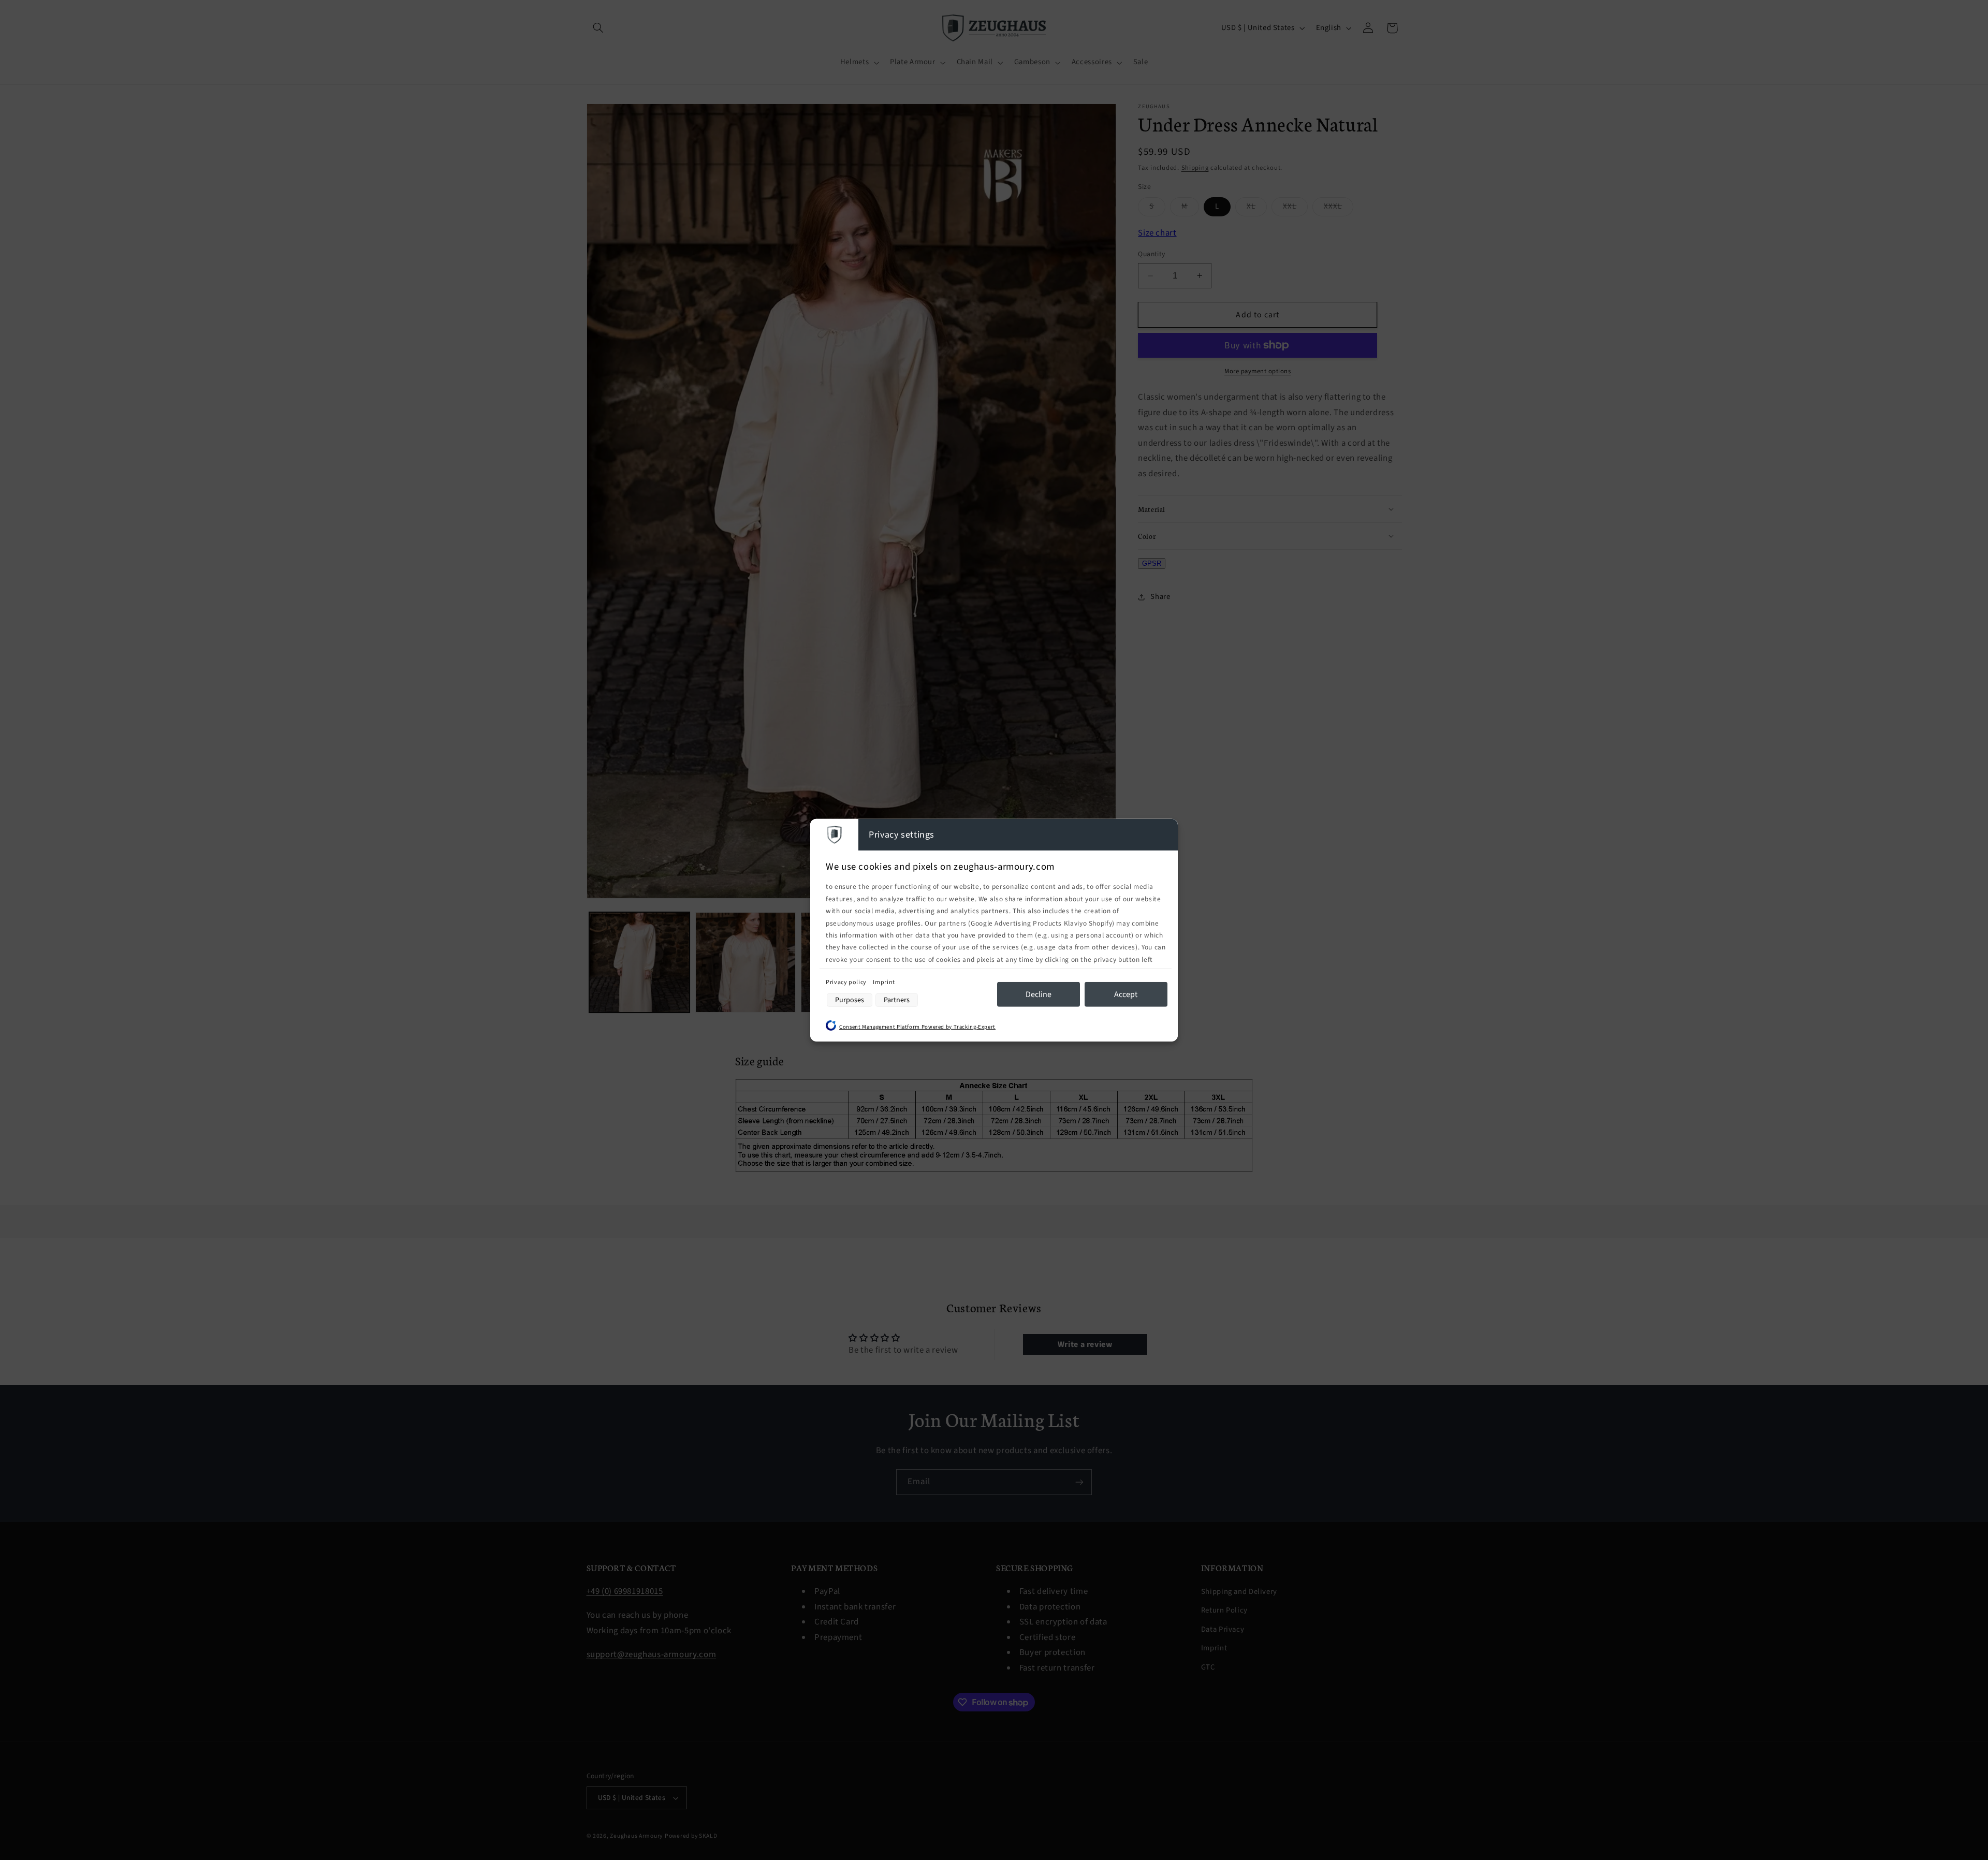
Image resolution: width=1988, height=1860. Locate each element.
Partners (897, 1000)
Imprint (884, 982)
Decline (1039, 994)
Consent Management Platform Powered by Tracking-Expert (917, 1026)
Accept (1126, 994)
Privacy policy (847, 982)
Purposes (850, 1000)
